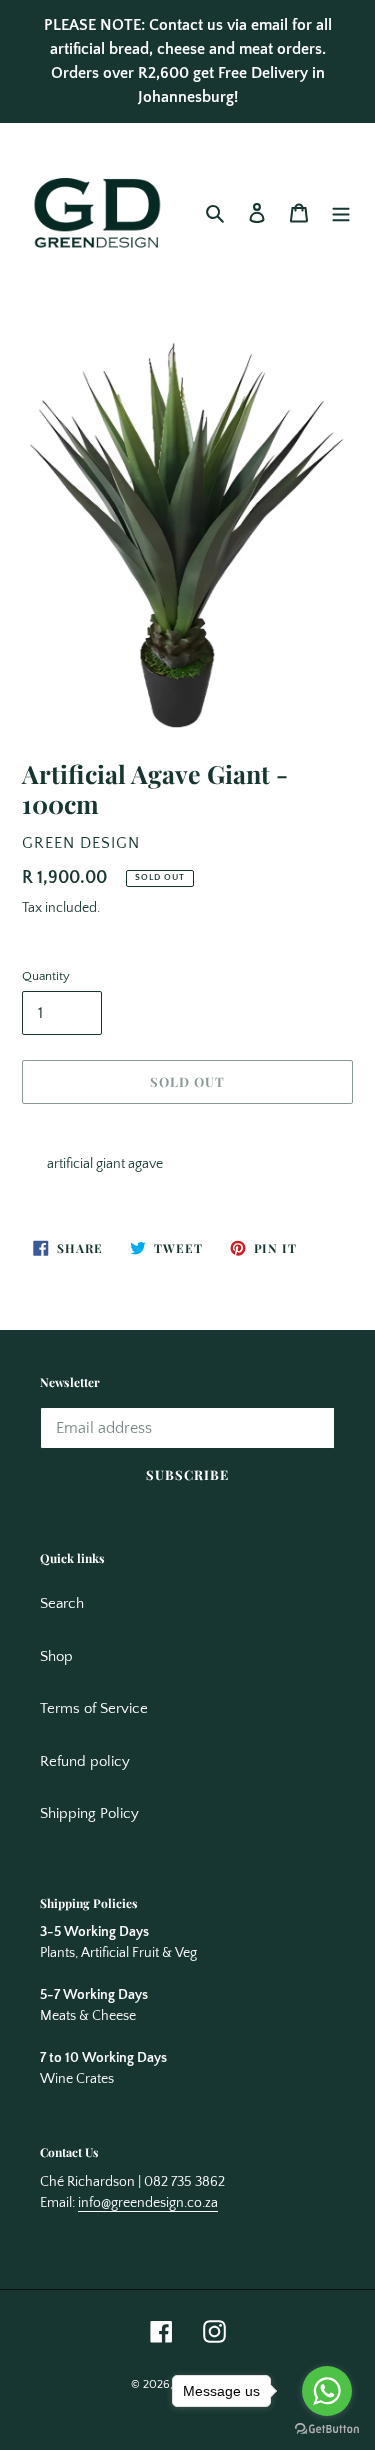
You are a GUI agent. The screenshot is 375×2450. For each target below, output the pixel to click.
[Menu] (341, 213)
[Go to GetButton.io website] (327, 2429)
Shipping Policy (89, 1813)
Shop (56, 1656)
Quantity (46, 976)
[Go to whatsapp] (327, 2391)
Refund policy (85, 1761)
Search (62, 1603)
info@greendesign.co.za (148, 2203)
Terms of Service (94, 1708)
